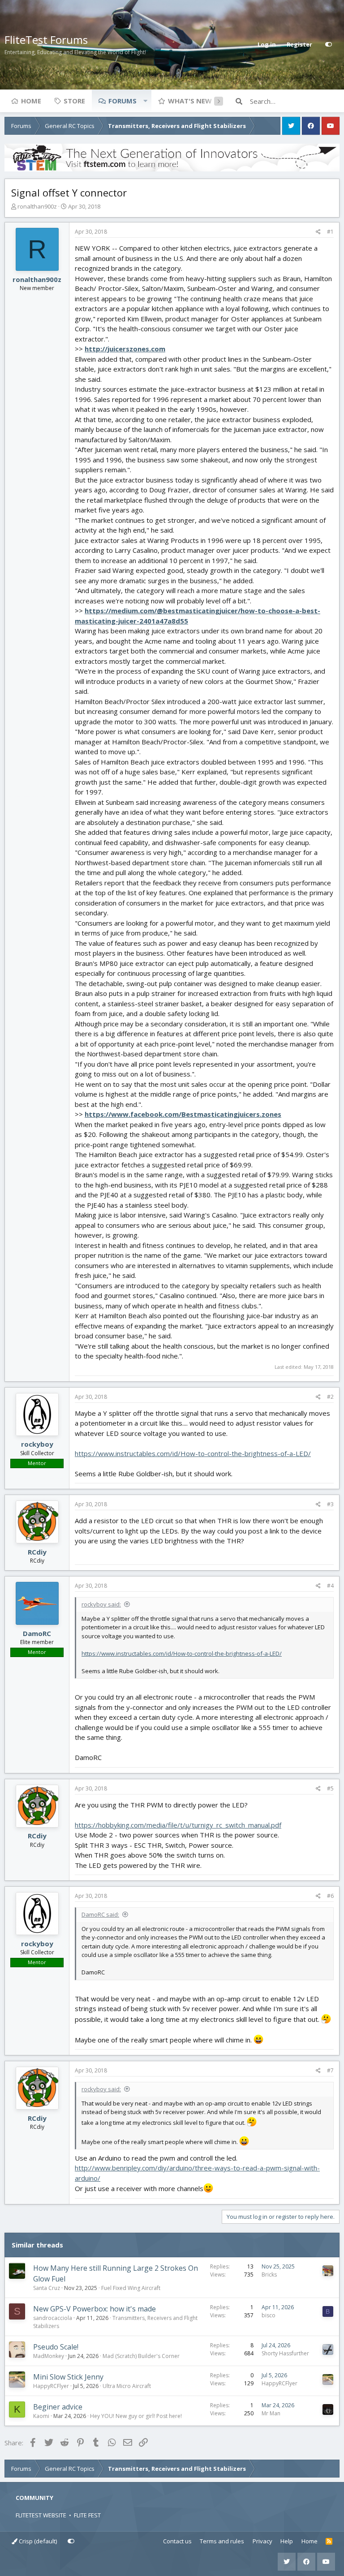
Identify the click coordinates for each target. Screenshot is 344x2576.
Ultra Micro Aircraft (127, 2386)
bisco (269, 2315)
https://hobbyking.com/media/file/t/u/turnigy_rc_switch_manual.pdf (178, 1825)
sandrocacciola (53, 2318)
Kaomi (41, 2416)
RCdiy (37, 1552)
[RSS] (329, 2542)
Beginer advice (58, 2407)
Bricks (269, 2275)
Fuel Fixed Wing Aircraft (131, 2288)
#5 (330, 1788)
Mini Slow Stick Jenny (68, 2377)
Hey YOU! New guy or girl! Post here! (136, 2416)
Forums (123, 101)
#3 (330, 1504)
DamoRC (37, 1633)
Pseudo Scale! (56, 2347)
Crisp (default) (37, 2541)
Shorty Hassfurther (285, 2353)
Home (31, 101)
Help (287, 2541)
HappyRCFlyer (51, 2386)
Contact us (177, 2541)
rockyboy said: (101, 1604)
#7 (330, 2070)
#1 (330, 232)
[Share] (318, 232)
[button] (145, 101)
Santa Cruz (47, 2288)
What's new (190, 101)
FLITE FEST (87, 2515)
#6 (330, 1896)
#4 (330, 1586)
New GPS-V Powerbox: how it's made (95, 2309)
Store (74, 101)
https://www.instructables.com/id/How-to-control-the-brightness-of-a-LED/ (193, 1453)
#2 (330, 1397)
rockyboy (37, 1444)
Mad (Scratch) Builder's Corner (141, 2356)
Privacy (262, 2541)
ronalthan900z (37, 206)
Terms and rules (222, 2541)
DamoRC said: (100, 1914)
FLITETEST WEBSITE (41, 2515)
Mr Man (271, 2413)
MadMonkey (49, 2356)
